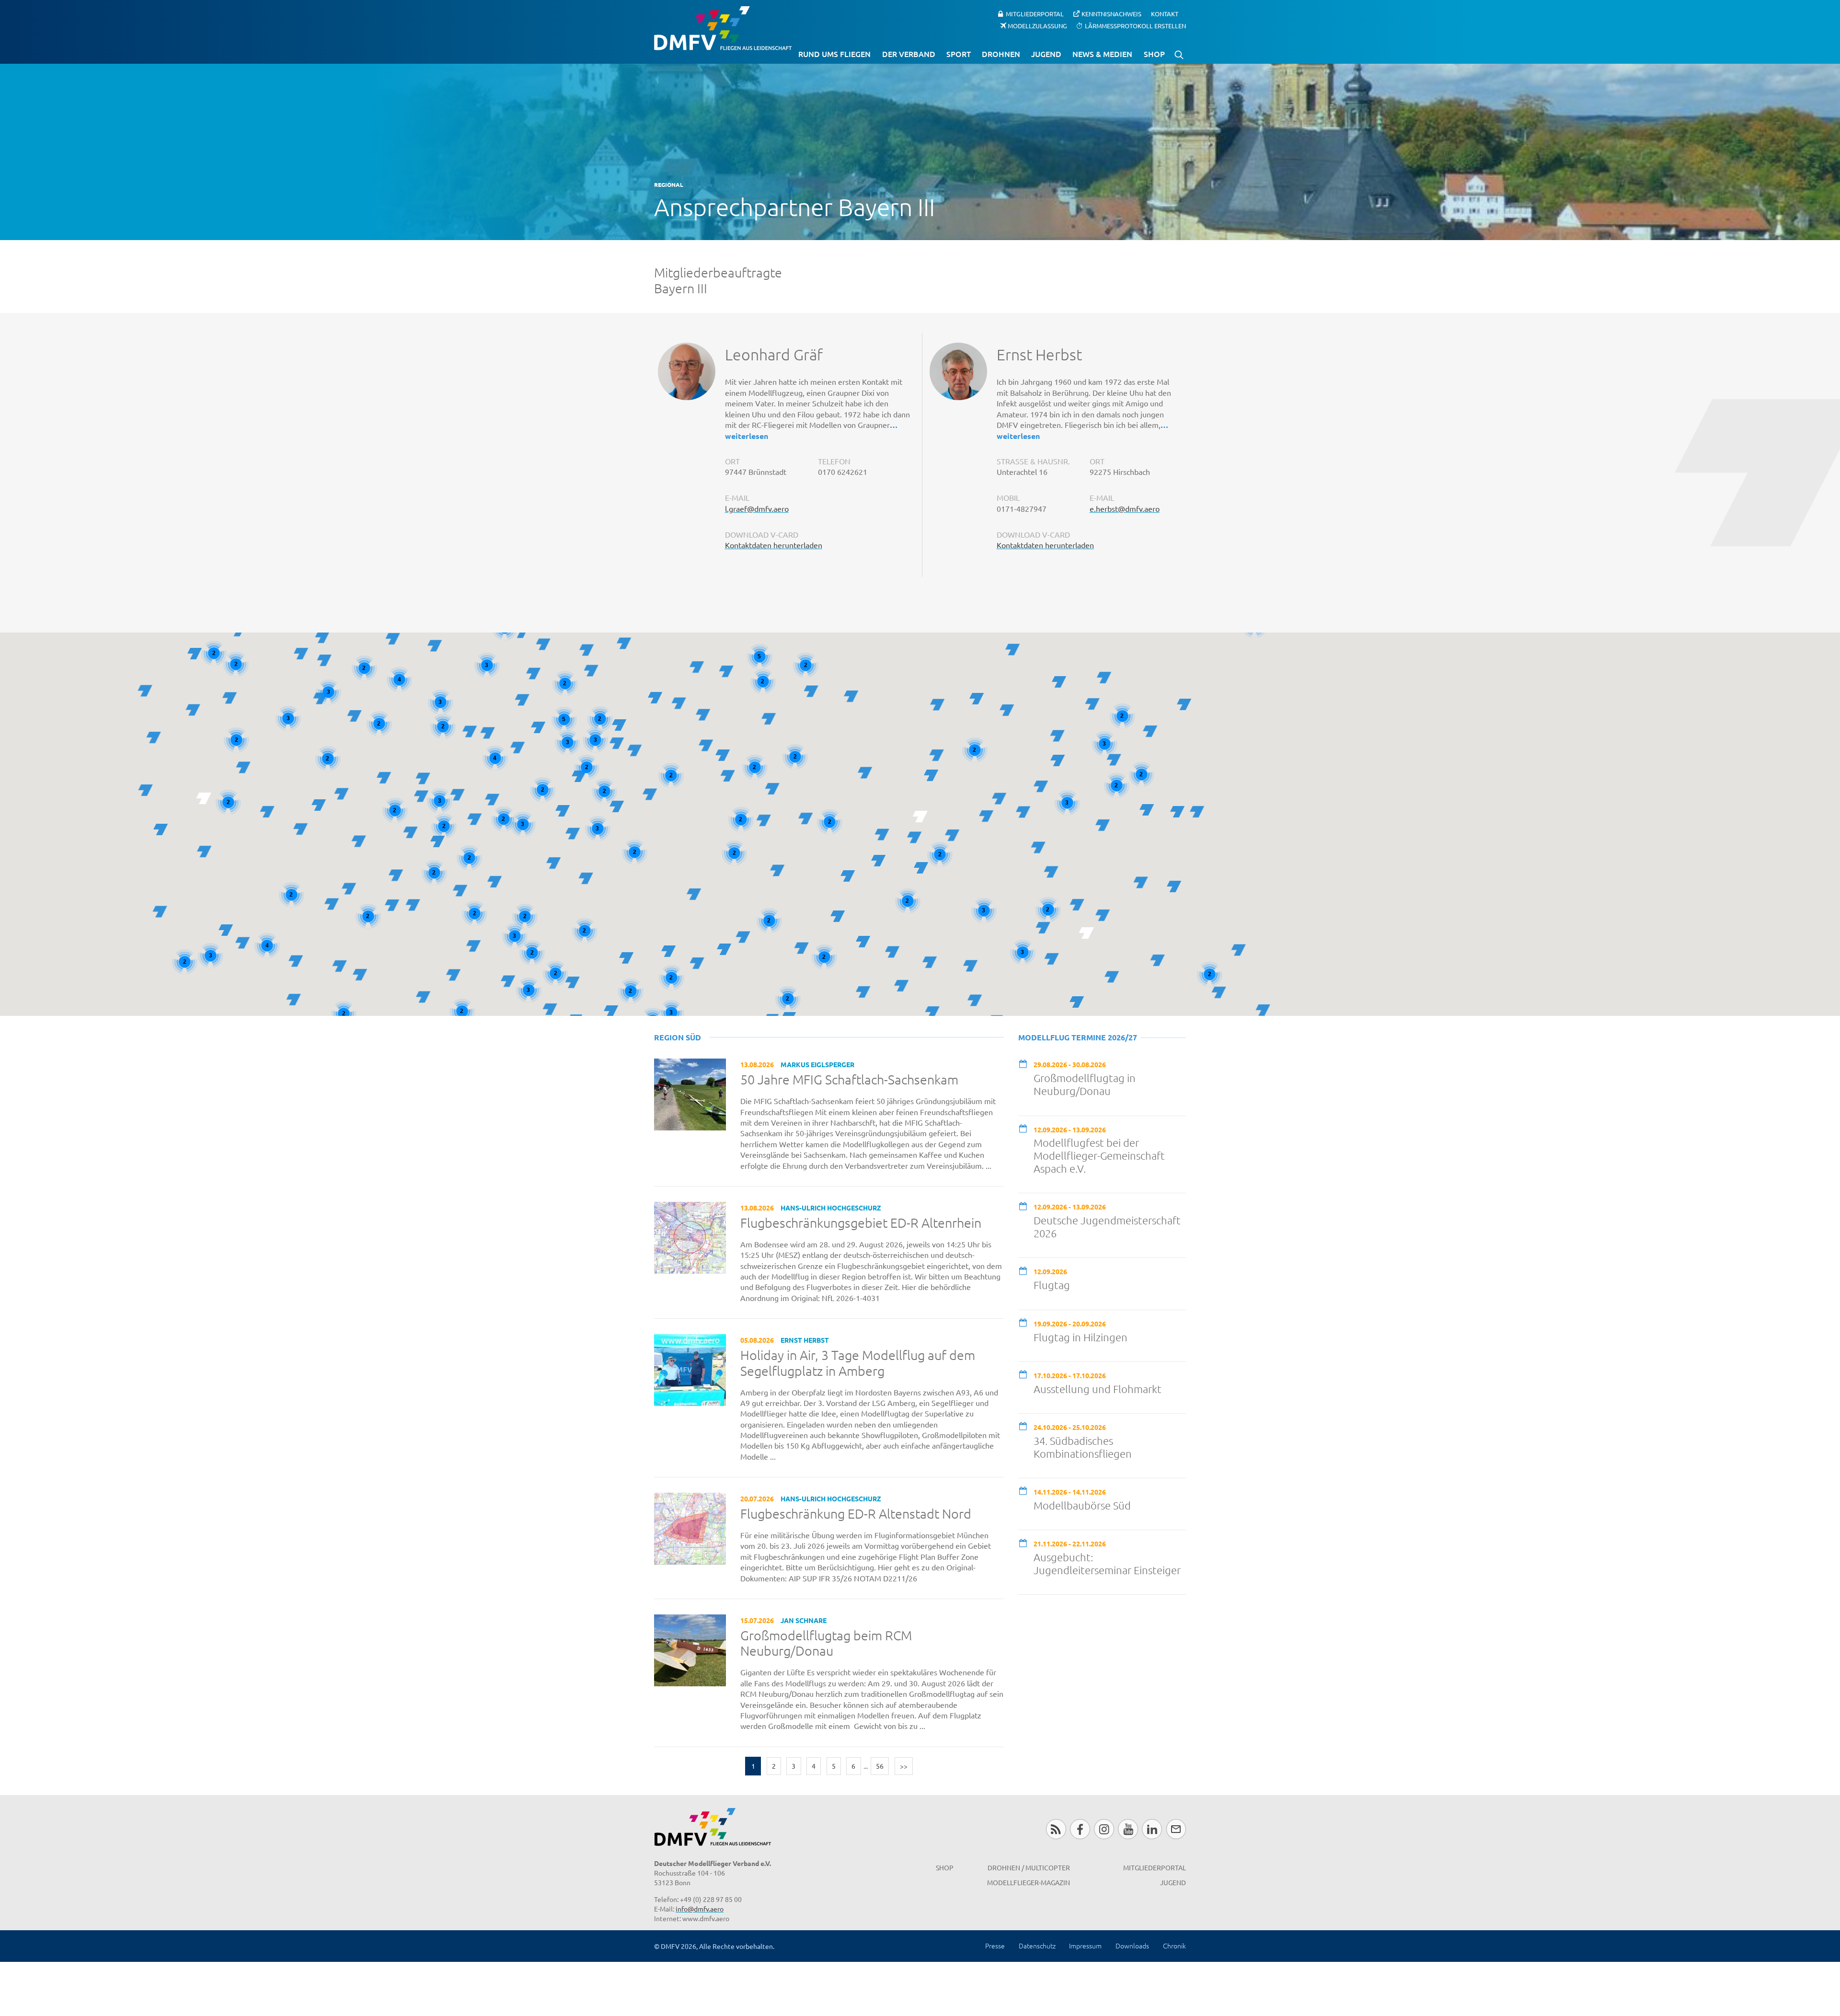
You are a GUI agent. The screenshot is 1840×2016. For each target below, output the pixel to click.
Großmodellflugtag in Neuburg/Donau (1085, 1084)
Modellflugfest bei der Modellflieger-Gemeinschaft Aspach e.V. (1099, 1155)
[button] (437, 841)
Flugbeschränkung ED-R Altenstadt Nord (856, 1514)
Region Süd (678, 1037)
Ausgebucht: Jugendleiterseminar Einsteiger (1107, 1563)
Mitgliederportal (1035, 14)
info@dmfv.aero (700, 1909)
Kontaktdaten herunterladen (774, 545)
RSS (1056, 1829)
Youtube (1128, 1829)
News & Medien (1102, 54)
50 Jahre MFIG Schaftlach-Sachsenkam (849, 1080)
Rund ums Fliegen (834, 54)
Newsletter (1176, 1829)
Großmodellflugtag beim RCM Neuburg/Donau (826, 1643)
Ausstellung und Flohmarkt (1098, 1389)
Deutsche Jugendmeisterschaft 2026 (1107, 1227)
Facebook (1080, 1829)
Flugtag (1052, 1285)
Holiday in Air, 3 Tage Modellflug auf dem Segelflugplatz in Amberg (858, 1363)
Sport (959, 54)
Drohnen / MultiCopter (1029, 1867)
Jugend (1046, 54)
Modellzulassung (1037, 25)
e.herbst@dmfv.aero (1125, 508)
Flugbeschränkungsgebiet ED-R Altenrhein (861, 1223)
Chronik (1174, 1946)
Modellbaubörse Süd (1082, 1505)
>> (904, 1766)
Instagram (1104, 1829)
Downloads (1132, 1946)
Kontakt (1165, 14)
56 (880, 1766)
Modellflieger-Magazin (1029, 1882)
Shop (1154, 54)
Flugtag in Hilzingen (1081, 1337)
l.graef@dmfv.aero (757, 508)
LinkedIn (1152, 1829)
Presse (995, 1946)
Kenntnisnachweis (1111, 14)
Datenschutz (1037, 1946)
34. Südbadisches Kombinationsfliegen (1083, 1447)
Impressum (1085, 1946)
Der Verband (909, 54)
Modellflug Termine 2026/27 (1078, 1037)
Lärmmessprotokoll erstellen (1135, 25)
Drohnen (1001, 54)
